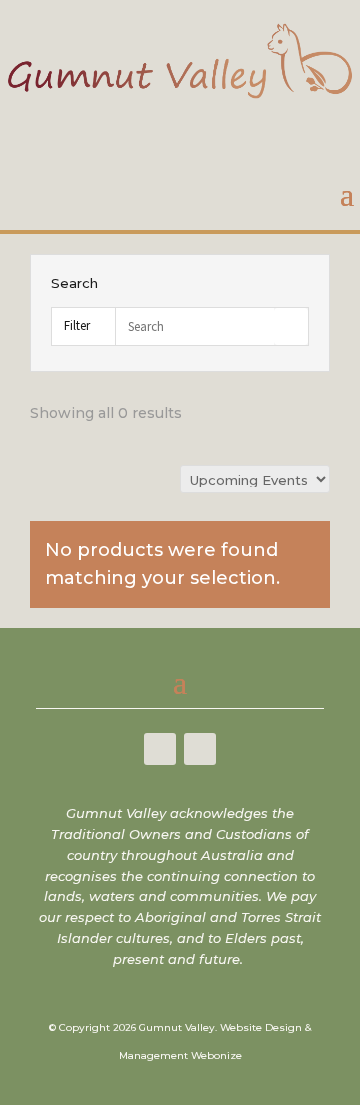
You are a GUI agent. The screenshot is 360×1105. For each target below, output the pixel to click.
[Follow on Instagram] (200, 749)
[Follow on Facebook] (160, 749)
